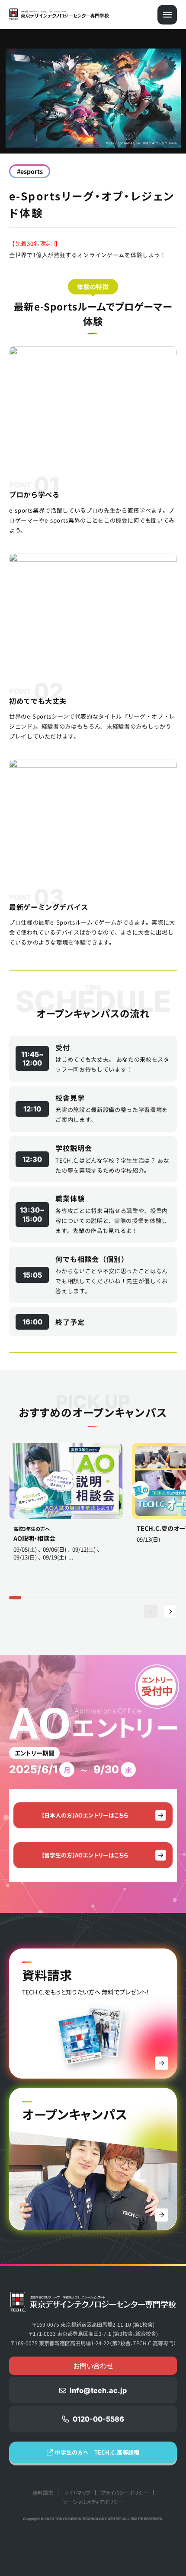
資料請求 (43, 2493)
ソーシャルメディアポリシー (93, 2502)
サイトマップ (77, 2493)
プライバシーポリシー (125, 2493)
